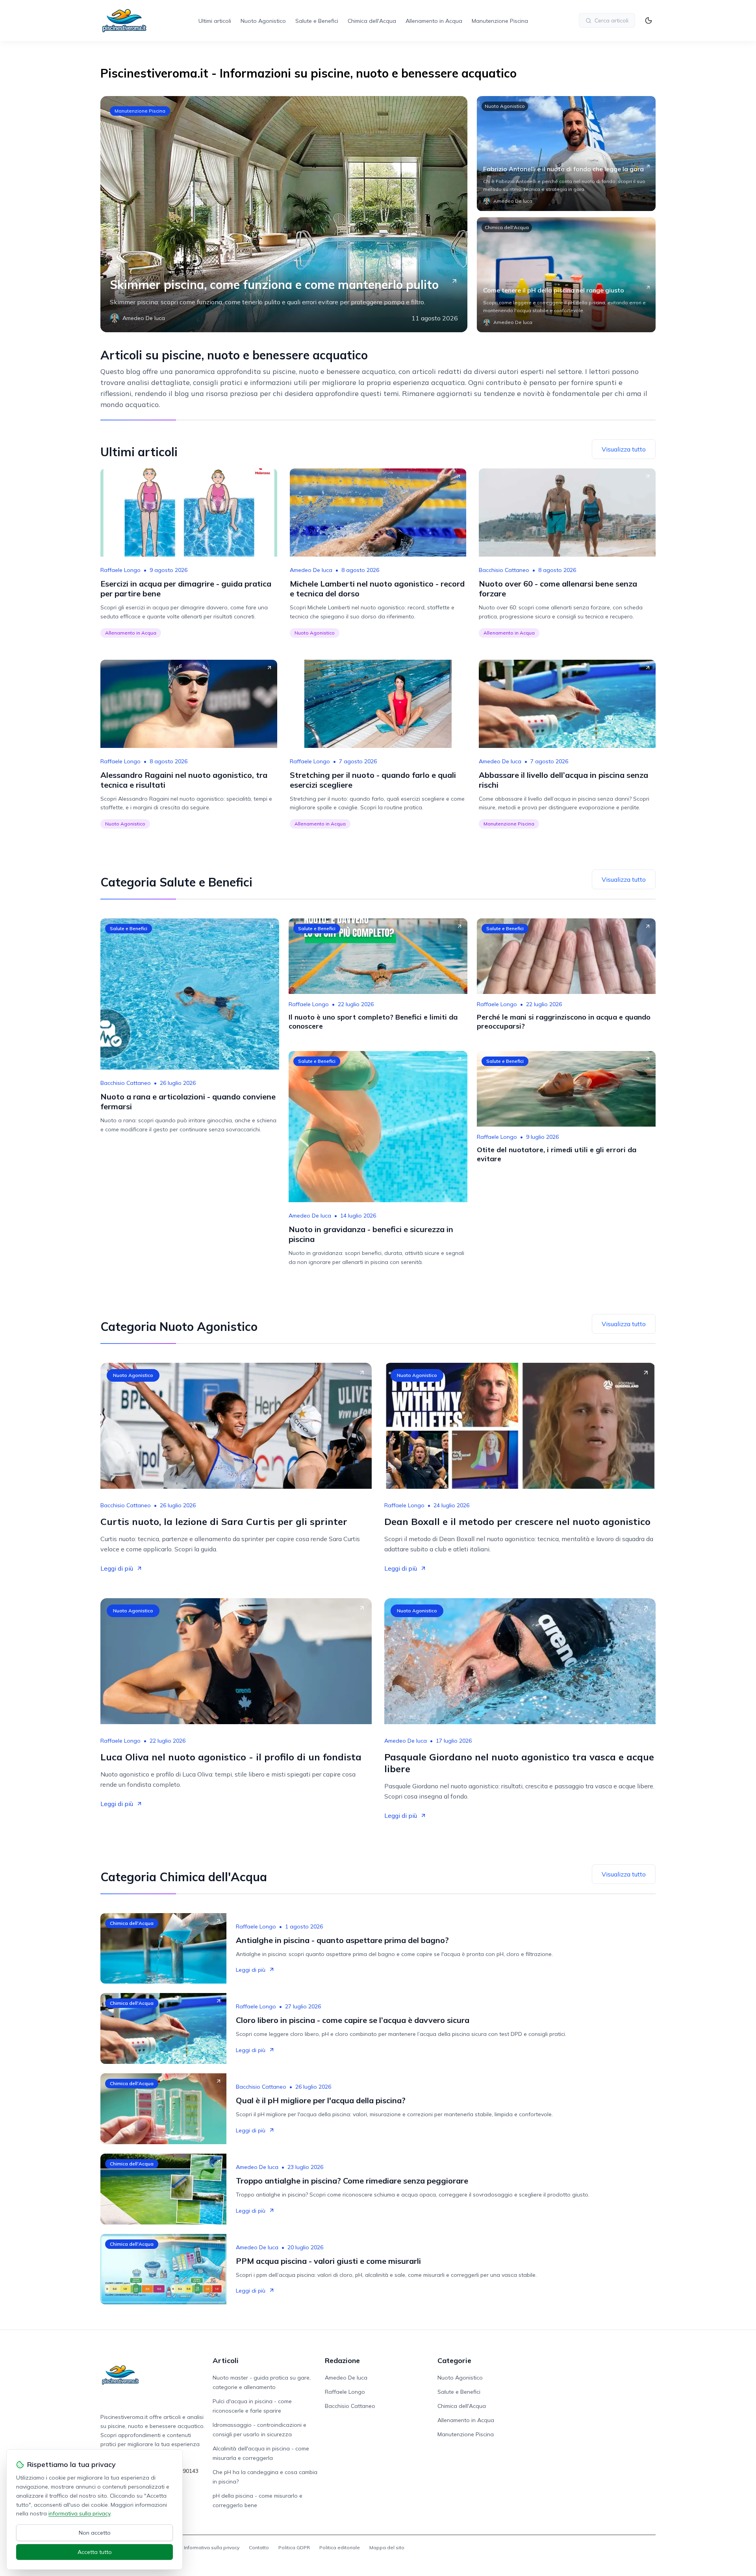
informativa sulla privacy (79, 2513)
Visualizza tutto (624, 449)
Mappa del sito (387, 2547)
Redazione (342, 2360)
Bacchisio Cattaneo (504, 570)
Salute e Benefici (317, 21)
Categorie (454, 2360)
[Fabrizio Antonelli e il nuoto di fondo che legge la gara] (566, 154)
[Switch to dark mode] (649, 20)
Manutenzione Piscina (500, 21)
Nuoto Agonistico (263, 21)
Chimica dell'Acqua (372, 21)
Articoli (226, 2360)
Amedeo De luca (311, 570)
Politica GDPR (294, 2547)
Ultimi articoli (215, 21)
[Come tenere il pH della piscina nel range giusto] (566, 275)
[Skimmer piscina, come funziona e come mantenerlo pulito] (284, 214)
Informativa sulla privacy (212, 2547)
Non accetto (95, 2533)
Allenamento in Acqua (434, 21)
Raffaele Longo (120, 570)
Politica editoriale (340, 2547)
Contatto (259, 2547)
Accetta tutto (95, 2552)
